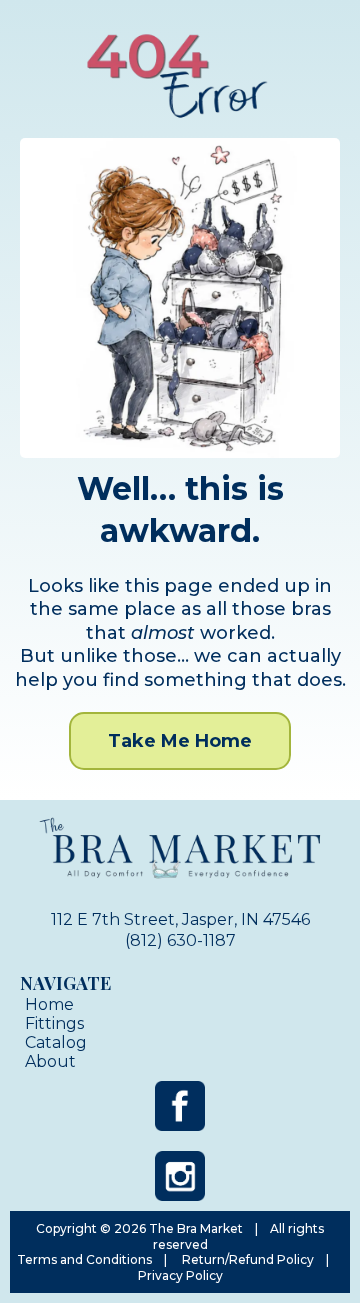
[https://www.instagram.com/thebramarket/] (180, 1176)
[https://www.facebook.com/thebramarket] (180, 1106)
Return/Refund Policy (248, 1259)
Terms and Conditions (84, 1259)
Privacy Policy (180, 1275)
